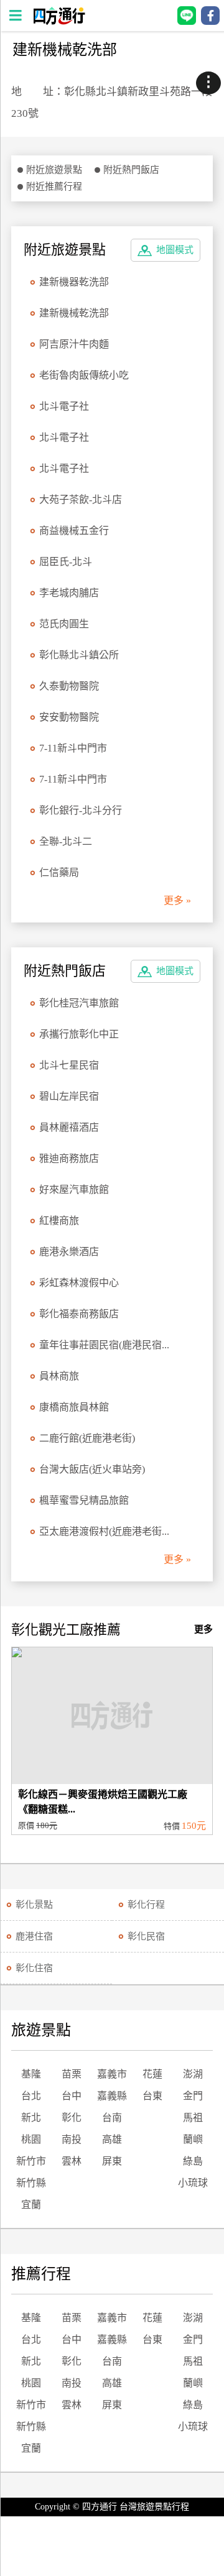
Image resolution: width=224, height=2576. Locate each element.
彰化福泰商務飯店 (79, 1314)
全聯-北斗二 (66, 841)
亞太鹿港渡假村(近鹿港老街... (104, 1531)
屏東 (112, 2161)
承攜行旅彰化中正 (79, 1034)
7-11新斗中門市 (73, 748)
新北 (31, 2118)
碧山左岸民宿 (69, 1096)
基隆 (31, 2074)
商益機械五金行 (74, 531)
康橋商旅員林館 (74, 1407)
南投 (72, 2139)
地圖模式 (175, 250)
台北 (31, 2096)
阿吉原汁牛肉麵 (74, 344)
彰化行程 (146, 1905)
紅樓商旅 (59, 1221)
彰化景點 (34, 1905)
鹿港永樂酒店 (69, 1252)
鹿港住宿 (34, 1936)
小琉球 (193, 2183)
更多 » (177, 900)
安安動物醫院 (69, 717)
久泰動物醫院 (69, 686)
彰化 (72, 2118)
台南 (112, 2118)
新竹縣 (31, 2183)
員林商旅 (59, 1376)
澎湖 (193, 2074)
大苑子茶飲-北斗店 (81, 499)
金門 (193, 2096)
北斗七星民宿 (69, 1065)
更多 (203, 1629)
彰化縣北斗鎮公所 (79, 655)
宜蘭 (31, 2205)
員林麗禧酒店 (69, 1127)
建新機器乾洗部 (74, 282)
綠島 (193, 2161)
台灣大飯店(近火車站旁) (92, 1469)
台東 (152, 2096)
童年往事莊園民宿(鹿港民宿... (104, 1345)
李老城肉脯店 (69, 593)
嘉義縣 (112, 2096)
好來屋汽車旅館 (74, 1189)
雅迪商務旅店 (69, 1158)
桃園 (31, 2139)
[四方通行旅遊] (59, 21)
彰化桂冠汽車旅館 (79, 1003)
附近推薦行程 (54, 186)
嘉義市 (112, 2074)
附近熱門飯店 (131, 170)
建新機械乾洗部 (74, 313)
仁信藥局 (59, 872)
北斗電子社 (64, 406)
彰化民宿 (146, 1936)
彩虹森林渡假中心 (79, 1283)
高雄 (112, 2139)
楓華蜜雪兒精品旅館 (84, 1500)
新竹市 (31, 2161)
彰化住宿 (34, 1968)
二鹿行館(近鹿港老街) (87, 1438)
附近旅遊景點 (54, 170)
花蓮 (152, 2074)
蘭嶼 (193, 2139)
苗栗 (72, 2074)
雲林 (72, 2161)
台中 (72, 2096)
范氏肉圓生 (64, 624)
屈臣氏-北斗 (66, 562)
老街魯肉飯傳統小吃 (84, 375)
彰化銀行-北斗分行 (81, 810)
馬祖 (193, 2118)
